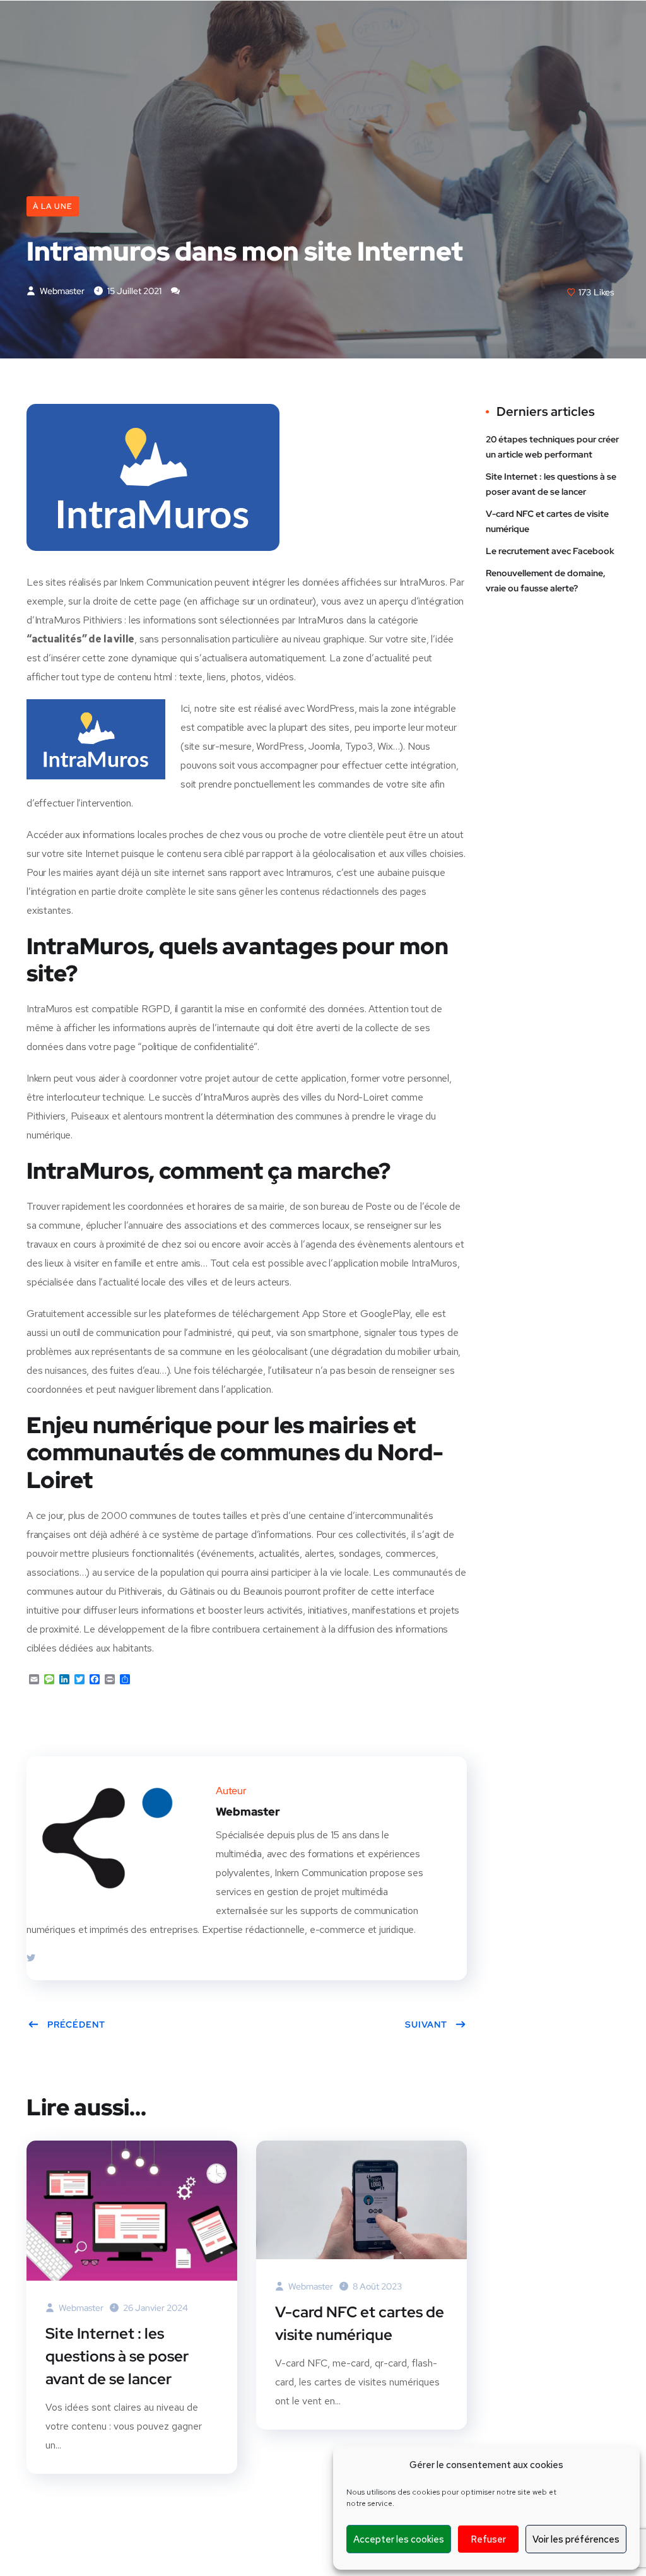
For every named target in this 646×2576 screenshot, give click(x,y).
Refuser (488, 2539)
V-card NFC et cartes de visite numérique (360, 2323)
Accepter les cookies (399, 2539)
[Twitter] (31, 1958)
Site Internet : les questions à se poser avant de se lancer (117, 2356)
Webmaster (61, 291)
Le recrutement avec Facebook (550, 551)
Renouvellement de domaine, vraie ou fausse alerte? (546, 581)
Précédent (76, 2024)
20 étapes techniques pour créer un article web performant (552, 447)
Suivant (426, 2024)
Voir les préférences (576, 2539)
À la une (53, 206)
